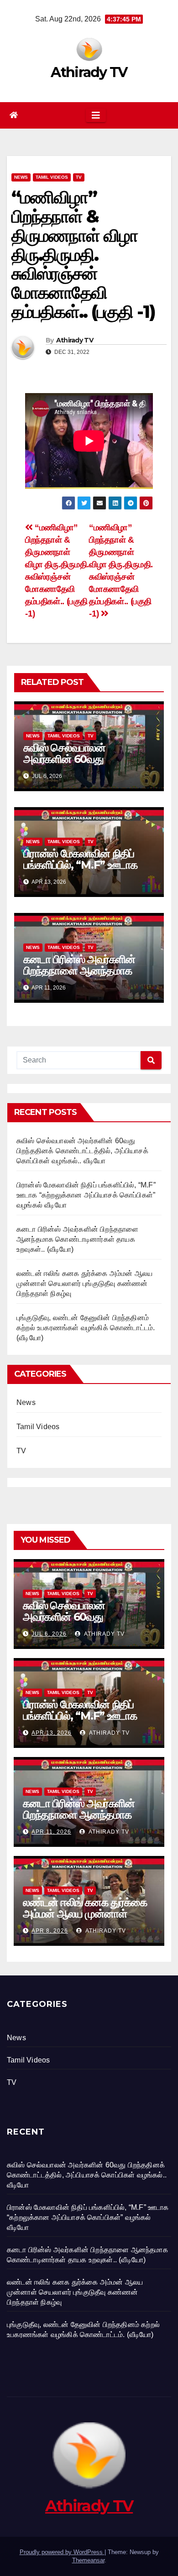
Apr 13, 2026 (52, 1733)
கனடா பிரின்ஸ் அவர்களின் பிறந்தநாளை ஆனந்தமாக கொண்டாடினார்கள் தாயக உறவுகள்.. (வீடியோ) (80, 976)
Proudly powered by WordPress (62, 2552)
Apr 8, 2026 (50, 1931)
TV (79, 177)
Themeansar (88, 2560)
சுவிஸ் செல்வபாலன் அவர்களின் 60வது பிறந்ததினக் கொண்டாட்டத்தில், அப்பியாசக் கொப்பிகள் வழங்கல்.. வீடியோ (82, 1151)
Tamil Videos (52, 177)
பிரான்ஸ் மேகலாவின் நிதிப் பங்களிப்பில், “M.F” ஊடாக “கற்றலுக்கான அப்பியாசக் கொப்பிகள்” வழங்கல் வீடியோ (85, 871)
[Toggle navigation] (96, 115)
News (21, 177)
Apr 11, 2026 (51, 1832)
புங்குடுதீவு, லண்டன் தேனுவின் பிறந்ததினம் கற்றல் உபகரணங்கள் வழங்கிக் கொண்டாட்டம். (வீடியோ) (86, 1328)
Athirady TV (89, 72)
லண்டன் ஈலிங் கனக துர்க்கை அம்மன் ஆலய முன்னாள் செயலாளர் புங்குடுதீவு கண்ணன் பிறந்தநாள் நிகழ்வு (84, 1283)
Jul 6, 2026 (49, 1634)
